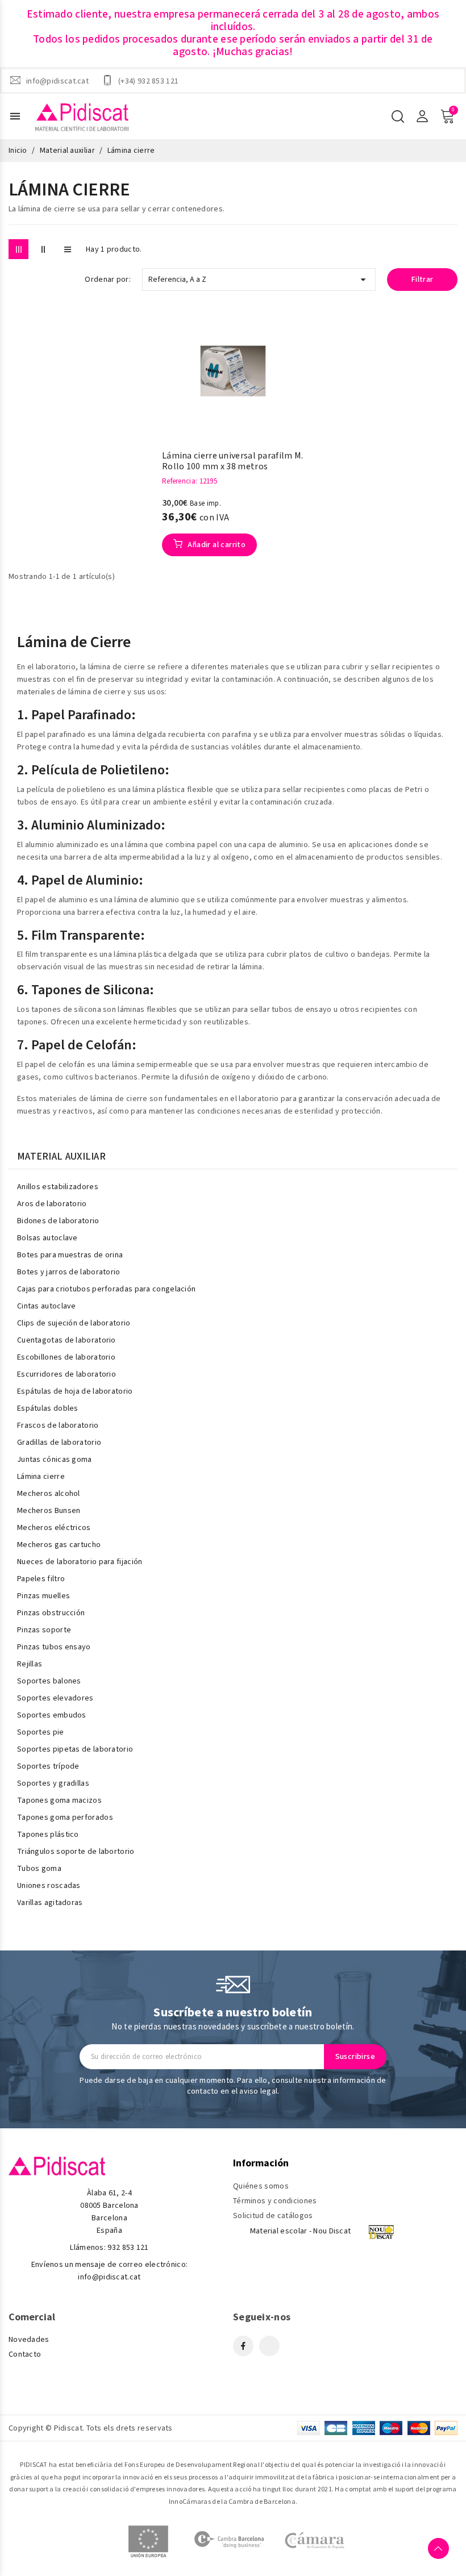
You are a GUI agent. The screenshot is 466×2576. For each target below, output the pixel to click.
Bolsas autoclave (47, 1238)
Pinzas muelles (43, 1596)
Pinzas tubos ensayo (54, 1647)
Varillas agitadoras (50, 1903)
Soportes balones (49, 1681)
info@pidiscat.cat (57, 81)
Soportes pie (41, 1732)
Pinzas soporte (44, 1630)
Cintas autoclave (47, 1306)
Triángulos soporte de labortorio (76, 1852)
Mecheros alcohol (49, 1494)
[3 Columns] (18, 249)
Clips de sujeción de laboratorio (74, 1323)
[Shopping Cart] (447, 116)
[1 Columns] (67, 249)
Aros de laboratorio (52, 1204)
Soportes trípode (48, 1766)
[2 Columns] (43, 249)
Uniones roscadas (49, 1886)
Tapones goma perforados (65, 1818)
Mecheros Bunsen (49, 1511)
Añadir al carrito (216, 545)
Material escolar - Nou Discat (301, 2231)
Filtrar (423, 280)
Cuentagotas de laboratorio (66, 1340)
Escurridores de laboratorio (66, 1374)
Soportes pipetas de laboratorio (75, 1749)
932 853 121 (128, 2248)
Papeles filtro (41, 1579)
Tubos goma (39, 1869)
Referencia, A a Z (259, 280)
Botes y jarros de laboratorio (69, 1272)
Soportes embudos (52, 1715)
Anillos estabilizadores (58, 1187)
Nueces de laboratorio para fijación (80, 1562)
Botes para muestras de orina (70, 1255)
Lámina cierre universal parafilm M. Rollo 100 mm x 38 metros (233, 461)
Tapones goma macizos (59, 1800)
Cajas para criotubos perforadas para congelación (106, 1289)
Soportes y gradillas (53, 1783)
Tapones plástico (48, 1835)
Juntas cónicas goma (55, 1460)
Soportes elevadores (55, 1698)
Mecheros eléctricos (54, 1528)
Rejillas (30, 1664)
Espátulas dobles (48, 1408)
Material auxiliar (61, 1157)
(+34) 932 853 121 (148, 81)
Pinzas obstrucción (51, 1613)
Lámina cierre (41, 1477)
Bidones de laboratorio (58, 1221)
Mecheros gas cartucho (59, 1545)
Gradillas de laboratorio (59, 1443)
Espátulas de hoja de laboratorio (75, 1391)
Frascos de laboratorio (58, 1425)
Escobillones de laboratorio (66, 1357)
